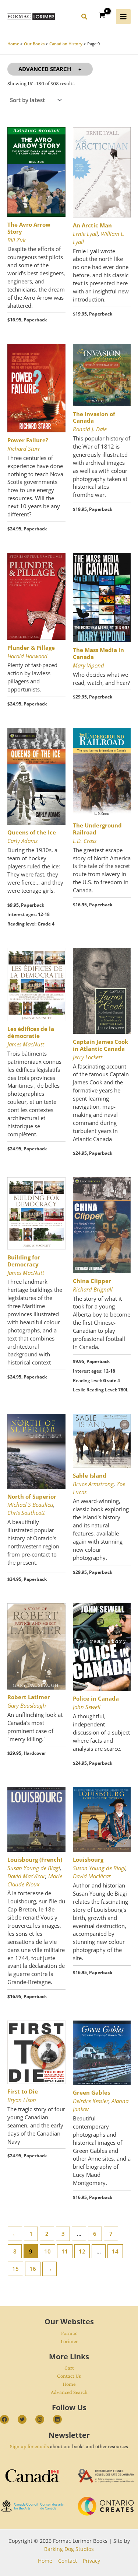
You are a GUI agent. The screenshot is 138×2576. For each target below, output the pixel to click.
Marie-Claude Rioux (36, 1880)
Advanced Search (45, 69)
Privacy (91, 2561)
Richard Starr (24, 449)
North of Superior (32, 1496)
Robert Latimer (29, 1697)
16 (33, 2269)
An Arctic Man (92, 225)
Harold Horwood (27, 656)
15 (15, 2269)
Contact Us (69, 2376)
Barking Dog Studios (69, 2549)
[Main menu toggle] (123, 17)
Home (69, 2384)
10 (47, 2251)
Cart (69, 2368)
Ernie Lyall (85, 234)
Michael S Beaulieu (30, 1505)
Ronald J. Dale (90, 429)
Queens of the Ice (32, 832)
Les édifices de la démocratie (31, 1032)
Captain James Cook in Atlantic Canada (100, 1045)
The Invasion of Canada (94, 417)
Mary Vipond (89, 665)
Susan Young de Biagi (34, 1868)
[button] (85, 18)
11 (65, 2251)
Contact (68, 2561)
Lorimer (69, 2341)
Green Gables (91, 2092)
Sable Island (90, 1475)
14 (115, 2251)
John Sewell (87, 1707)
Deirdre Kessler (91, 2101)
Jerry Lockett (88, 1057)
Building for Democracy (24, 1261)
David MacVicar (26, 1876)
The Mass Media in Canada (98, 653)
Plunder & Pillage (31, 648)
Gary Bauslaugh (27, 1705)
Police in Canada (96, 1698)
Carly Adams (22, 841)
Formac (69, 2333)
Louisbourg (88, 1859)
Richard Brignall (93, 1289)
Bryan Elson (22, 2100)
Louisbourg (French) (35, 1859)
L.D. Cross (85, 841)
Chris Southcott (26, 1513)
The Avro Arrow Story (29, 228)
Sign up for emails (29, 2446)
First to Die (23, 2091)
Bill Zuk (16, 240)
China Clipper (92, 1281)
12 (82, 2251)
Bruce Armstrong (93, 1484)
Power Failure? (28, 440)
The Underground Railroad (97, 829)
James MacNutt (26, 1044)
